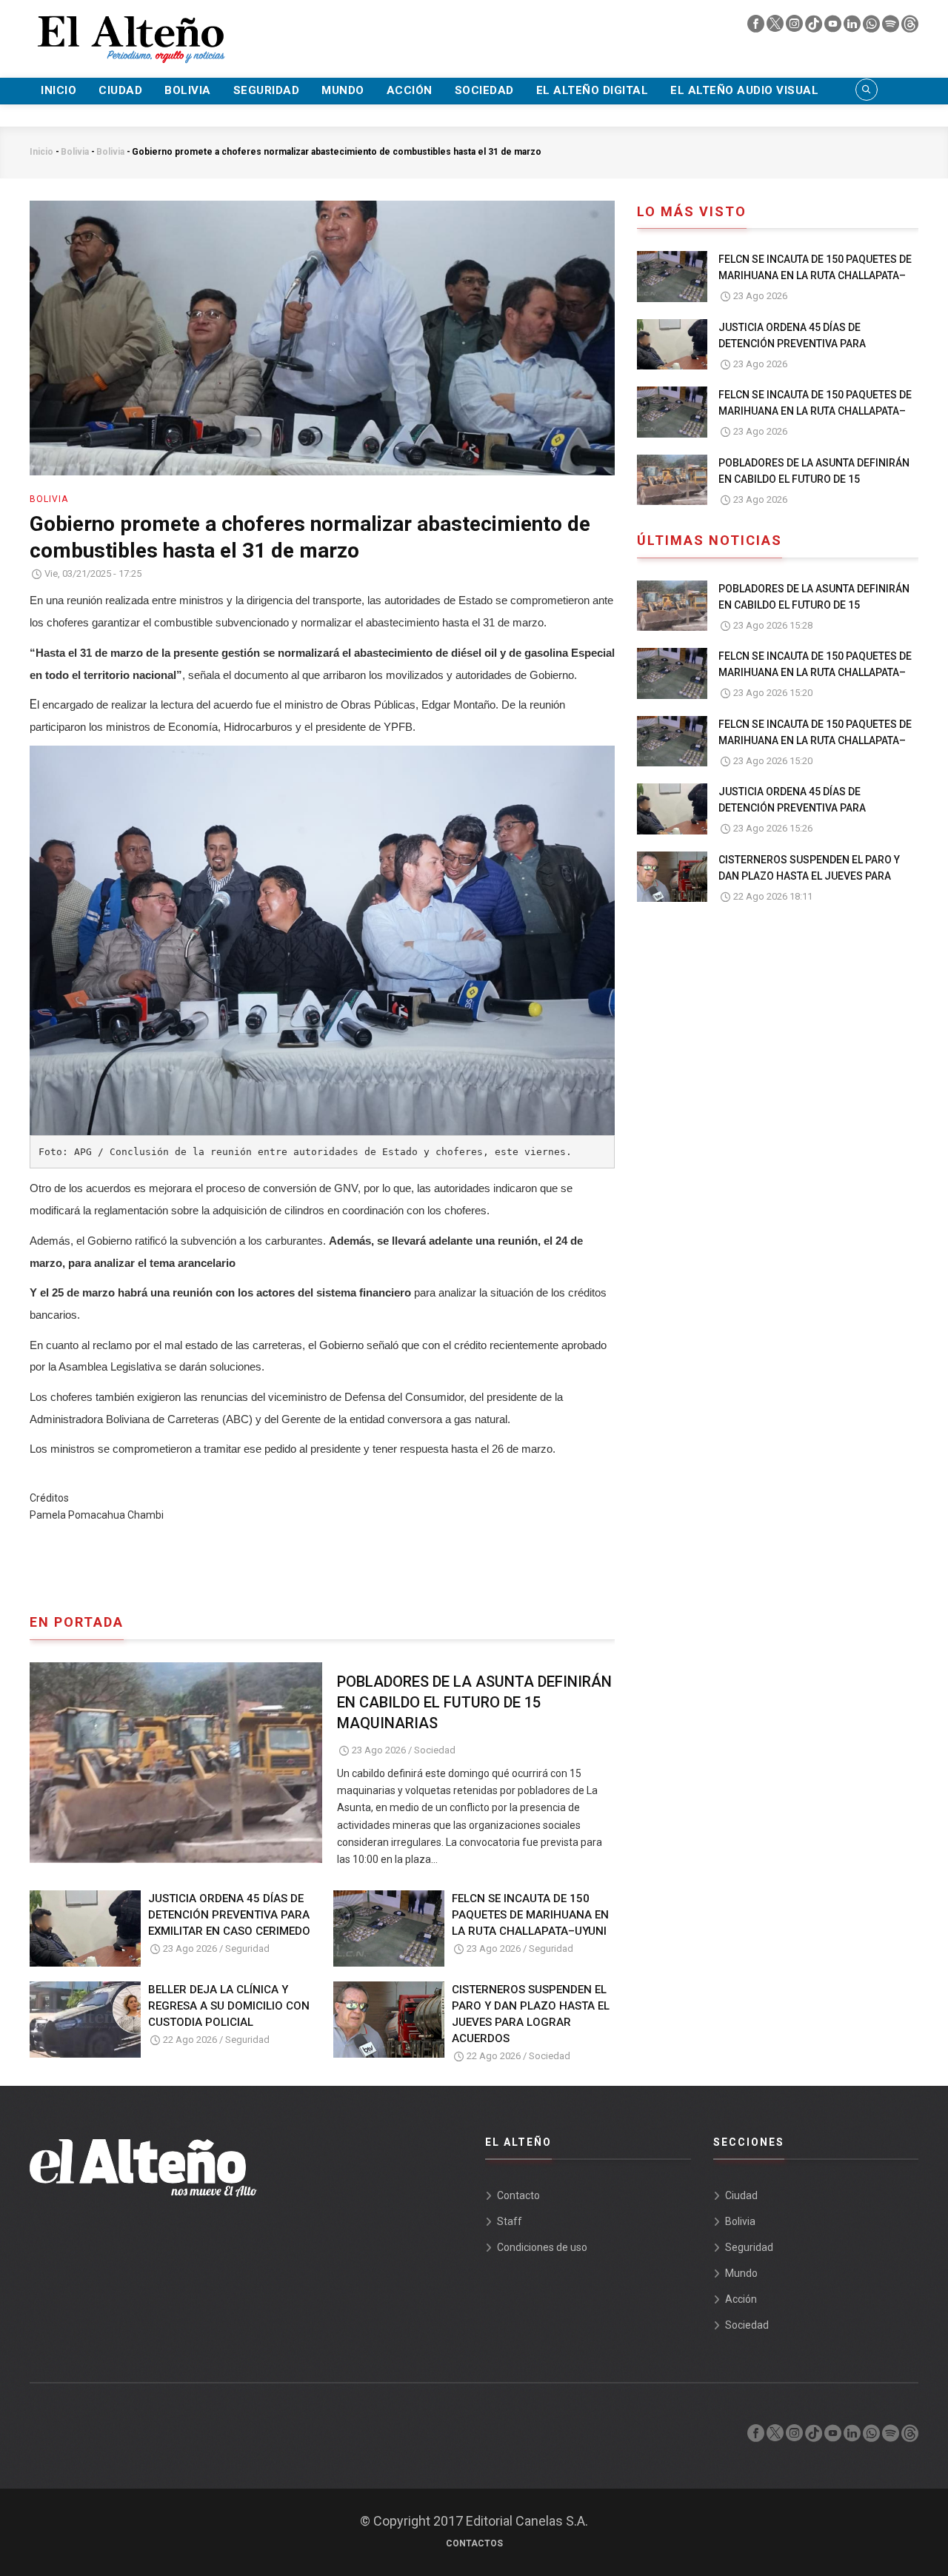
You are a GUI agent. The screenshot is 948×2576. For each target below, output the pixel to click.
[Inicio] (130, 30)
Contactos (474, 2543)
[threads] (910, 27)
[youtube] (834, 27)
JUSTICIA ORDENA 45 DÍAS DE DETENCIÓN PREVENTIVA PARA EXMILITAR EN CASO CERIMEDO (229, 1915)
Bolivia (188, 90)
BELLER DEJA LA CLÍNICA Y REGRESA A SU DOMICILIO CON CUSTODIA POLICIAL (229, 2006)
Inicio (59, 90)
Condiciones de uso (542, 2247)
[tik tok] (815, 27)
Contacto (518, 2195)
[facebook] (757, 27)
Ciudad (120, 90)
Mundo (343, 90)
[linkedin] (853, 27)
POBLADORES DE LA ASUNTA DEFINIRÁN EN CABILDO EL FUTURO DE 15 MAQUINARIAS (474, 1702)
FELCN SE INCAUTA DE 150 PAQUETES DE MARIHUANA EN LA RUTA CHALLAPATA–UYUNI (530, 1915)
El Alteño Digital (592, 90)
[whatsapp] (872, 27)
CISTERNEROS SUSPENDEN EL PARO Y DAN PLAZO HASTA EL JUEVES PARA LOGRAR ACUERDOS (531, 2014)
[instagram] (795, 27)
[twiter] (776, 27)
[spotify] (892, 27)
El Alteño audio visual (744, 90)
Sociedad (484, 90)
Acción (410, 90)
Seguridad (267, 90)
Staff (510, 2221)
